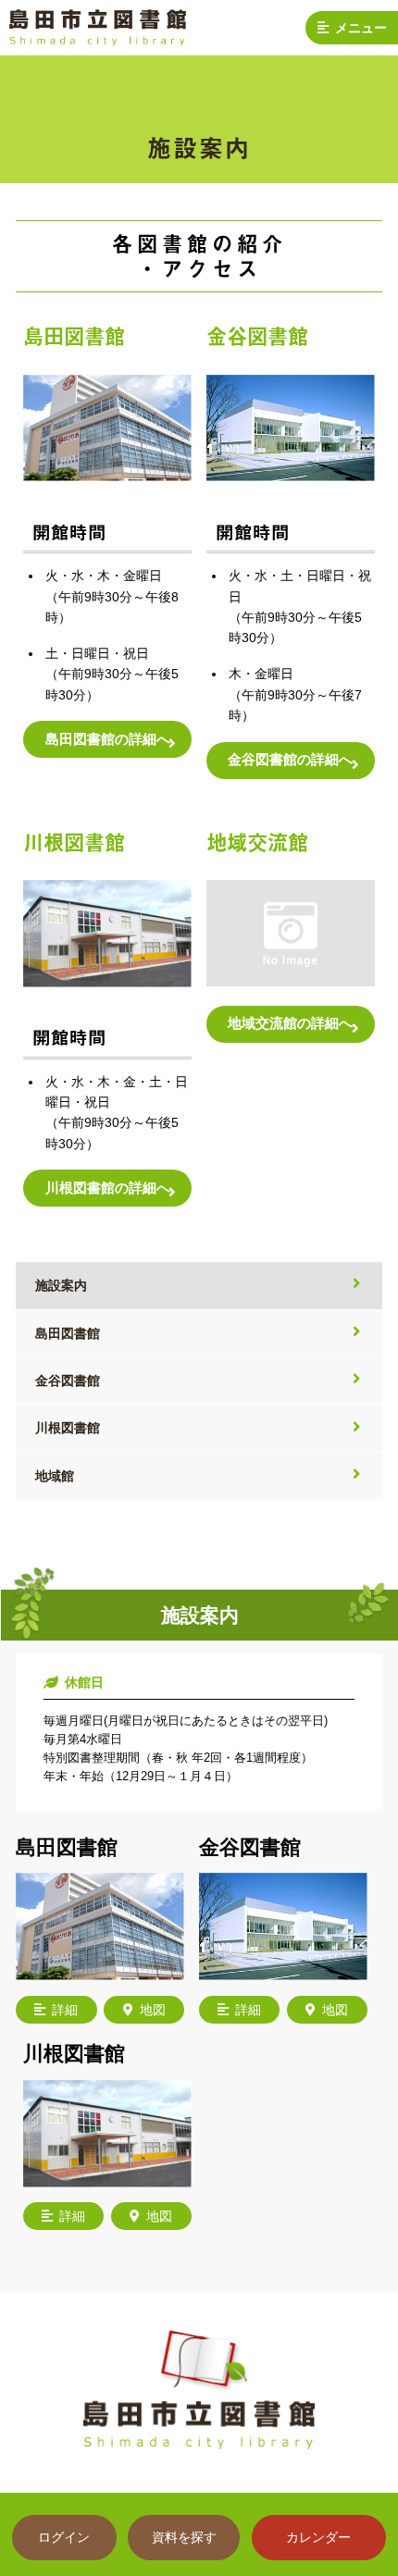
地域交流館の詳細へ (290, 1023)
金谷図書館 (68, 1381)
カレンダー (318, 2537)
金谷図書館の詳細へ (290, 759)
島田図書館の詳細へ (108, 739)
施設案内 (61, 1285)
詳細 (65, 2010)
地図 (153, 2010)
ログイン (64, 2537)
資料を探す (184, 2537)
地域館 (55, 1476)
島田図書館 (68, 1333)
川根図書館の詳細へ (108, 1188)
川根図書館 (68, 1428)
